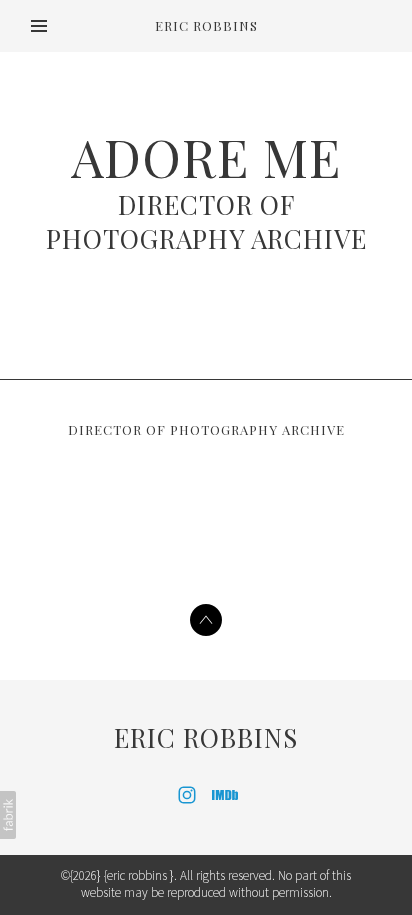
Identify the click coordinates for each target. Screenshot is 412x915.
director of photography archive (206, 221)
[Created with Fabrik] (8, 815)
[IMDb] (225, 795)
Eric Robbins (206, 737)
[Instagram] (187, 795)
